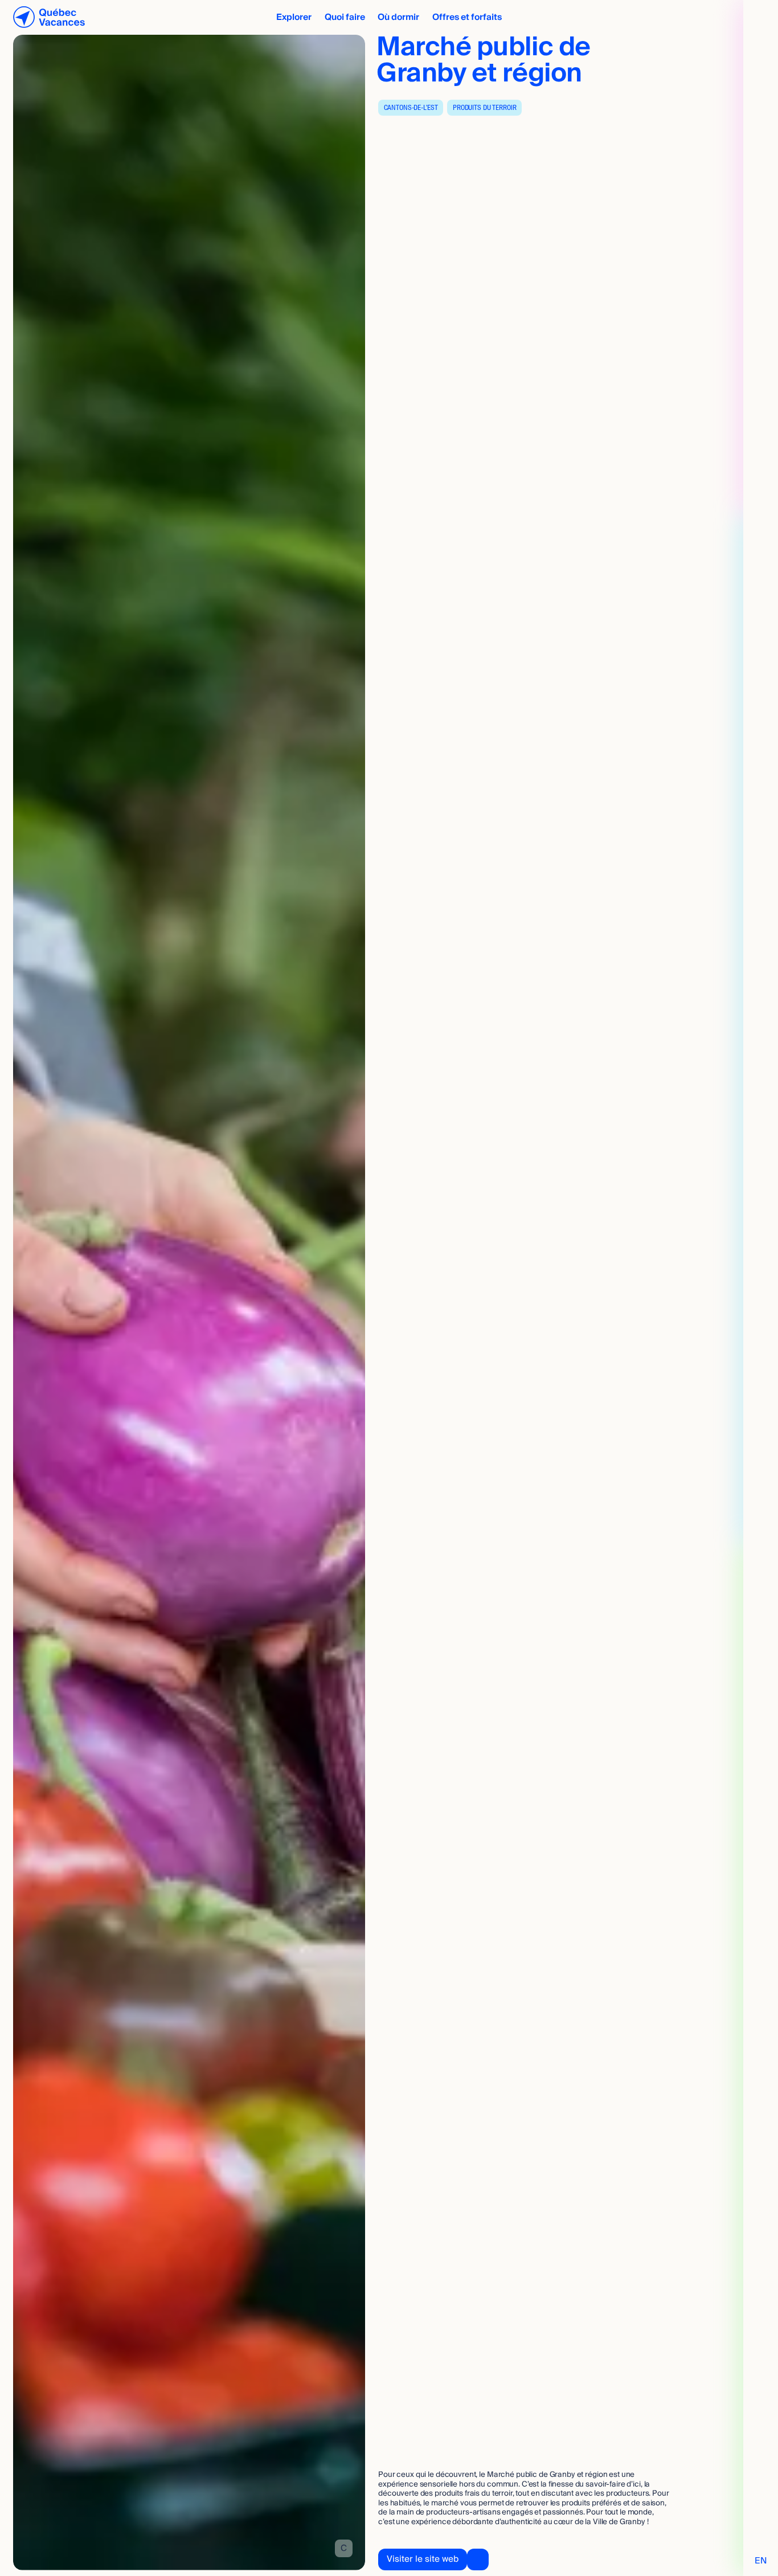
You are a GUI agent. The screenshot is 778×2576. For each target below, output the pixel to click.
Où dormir (398, 17)
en (761, 2561)
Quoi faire (345, 17)
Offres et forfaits (467, 17)
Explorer (294, 17)
